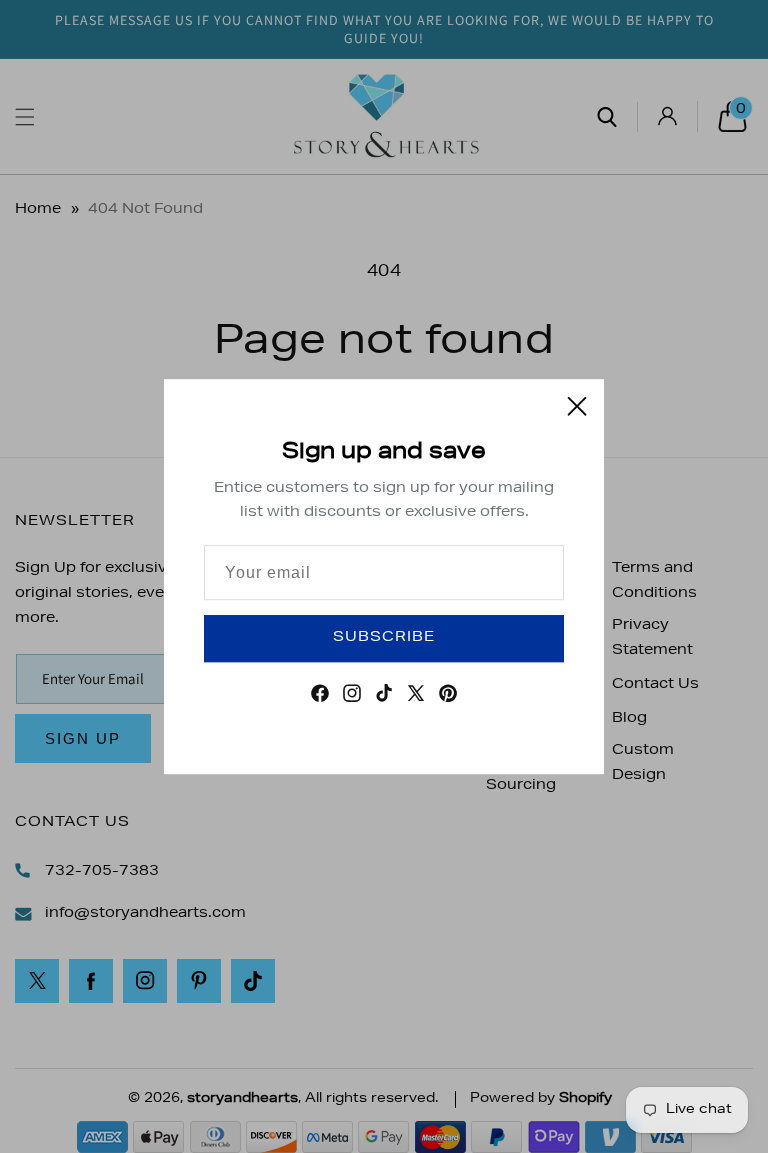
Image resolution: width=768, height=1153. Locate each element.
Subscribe (384, 638)
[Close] (577, 406)
